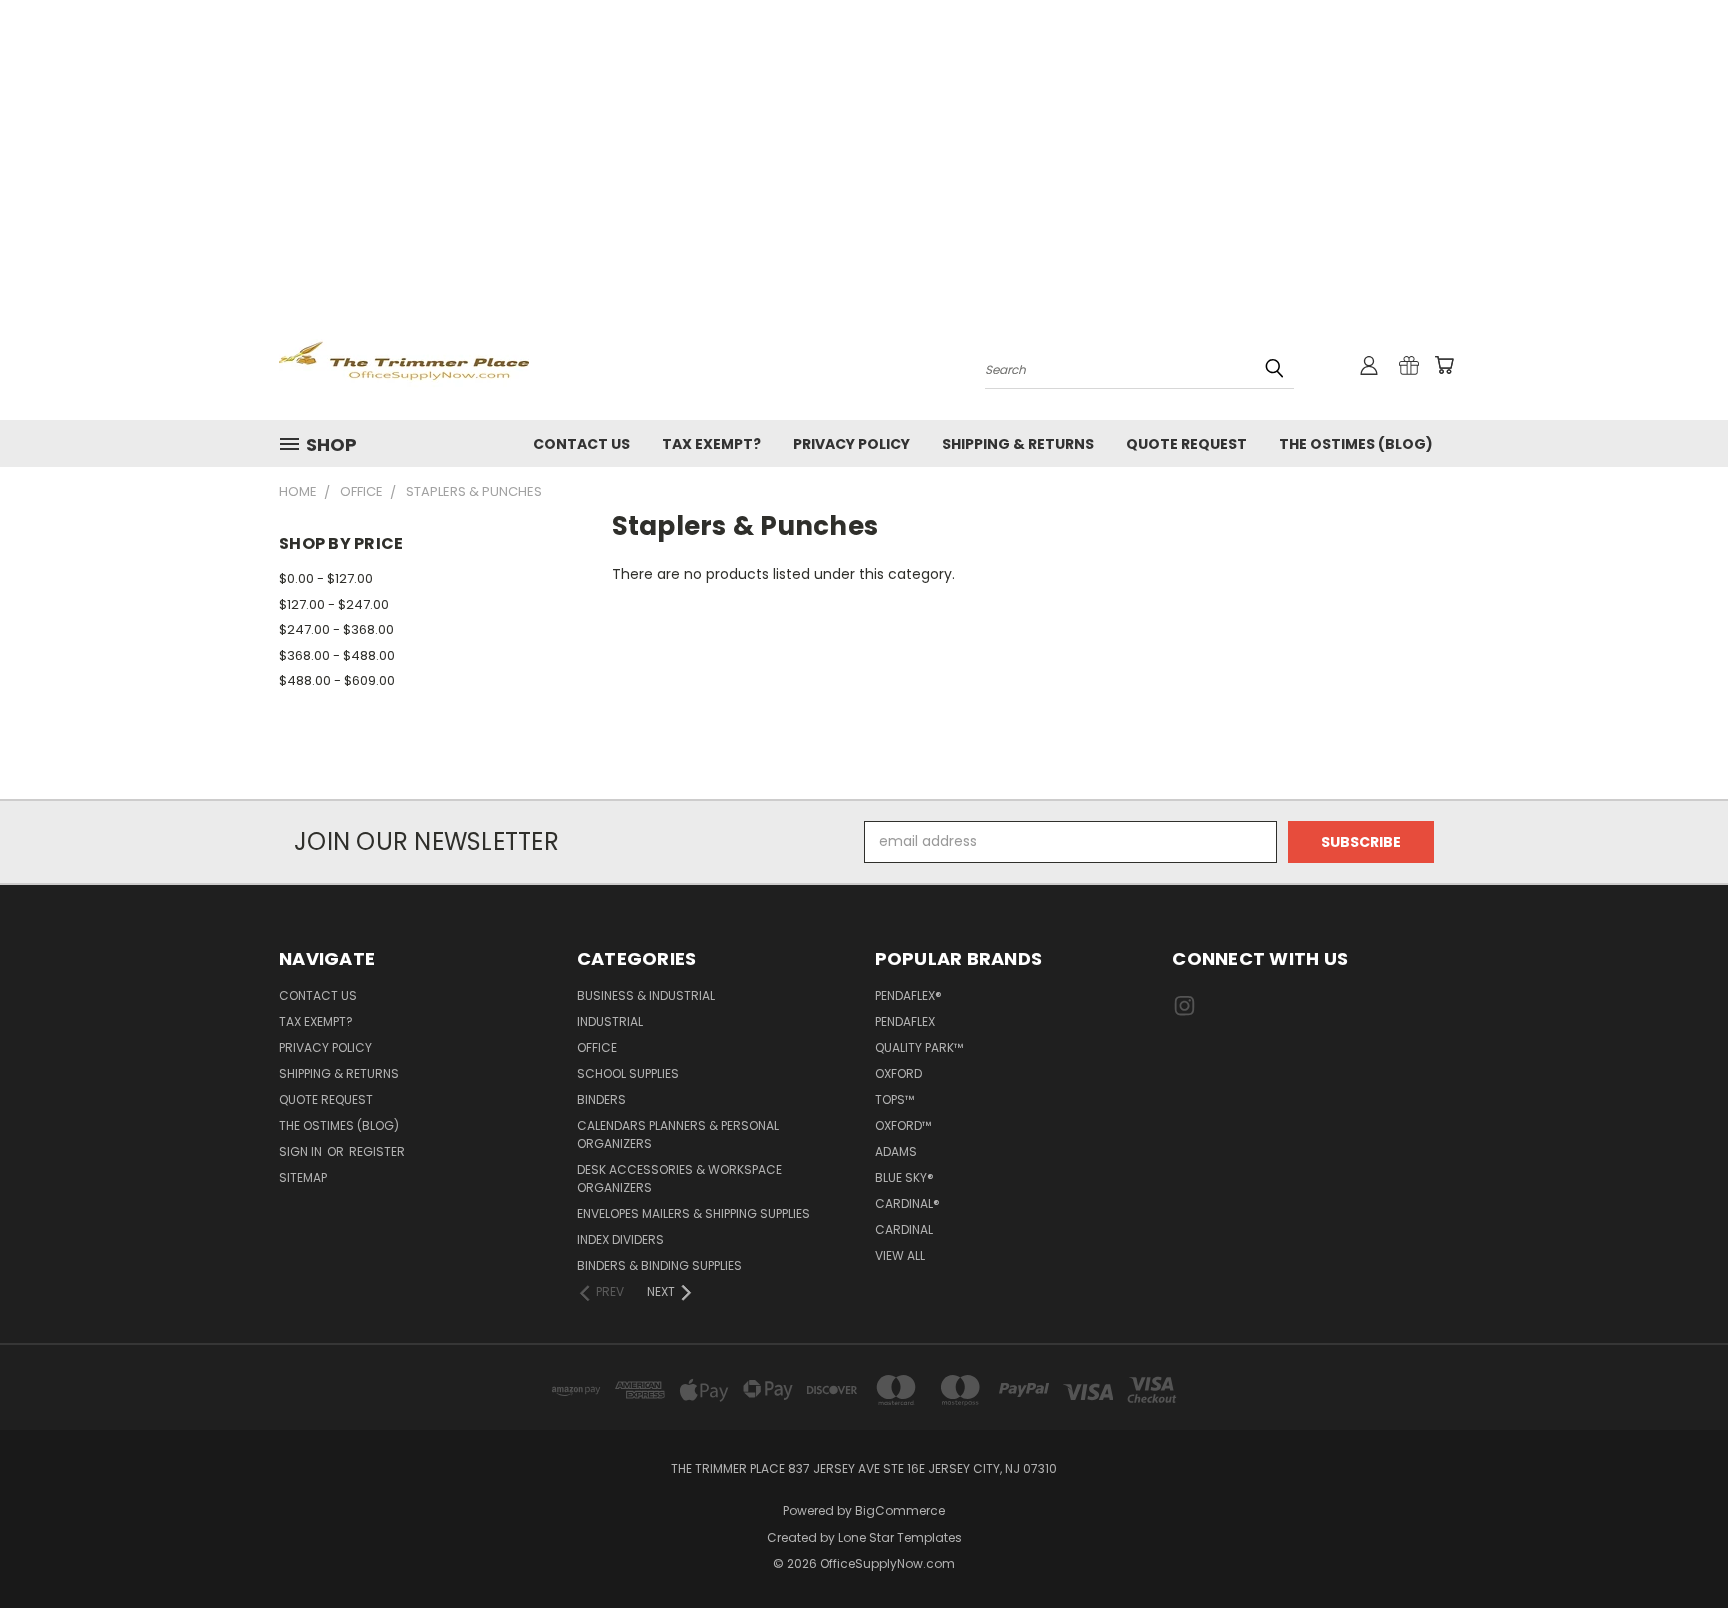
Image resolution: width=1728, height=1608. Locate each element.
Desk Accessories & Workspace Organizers (679, 1178)
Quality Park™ (919, 1047)
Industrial (610, 1021)
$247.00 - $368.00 (336, 629)
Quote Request (1186, 444)
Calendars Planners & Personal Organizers (678, 1134)
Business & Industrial (646, 995)
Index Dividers (620, 1239)
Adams (896, 1151)
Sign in (302, 1151)
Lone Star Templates (900, 1537)
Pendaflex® (908, 995)
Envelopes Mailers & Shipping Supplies (693, 1213)
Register (377, 1151)
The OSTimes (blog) (1356, 444)
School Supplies (628, 1073)
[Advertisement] (864, 150)
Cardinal (904, 1229)
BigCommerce (900, 1510)
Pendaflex (905, 1021)
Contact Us (581, 444)
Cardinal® (907, 1203)
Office (597, 1047)
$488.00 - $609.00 (337, 680)
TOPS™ (894, 1099)
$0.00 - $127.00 (326, 578)
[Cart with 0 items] (1444, 365)
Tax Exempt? (711, 444)
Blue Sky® (904, 1177)
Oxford (898, 1073)
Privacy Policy (851, 444)
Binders (601, 1099)
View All (900, 1255)
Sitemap (303, 1177)
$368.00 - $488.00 (337, 655)
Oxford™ (903, 1125)
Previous (1675, 1545)
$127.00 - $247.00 (334, 604)
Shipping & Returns (1018, 444)
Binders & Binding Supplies (659, 1265)
